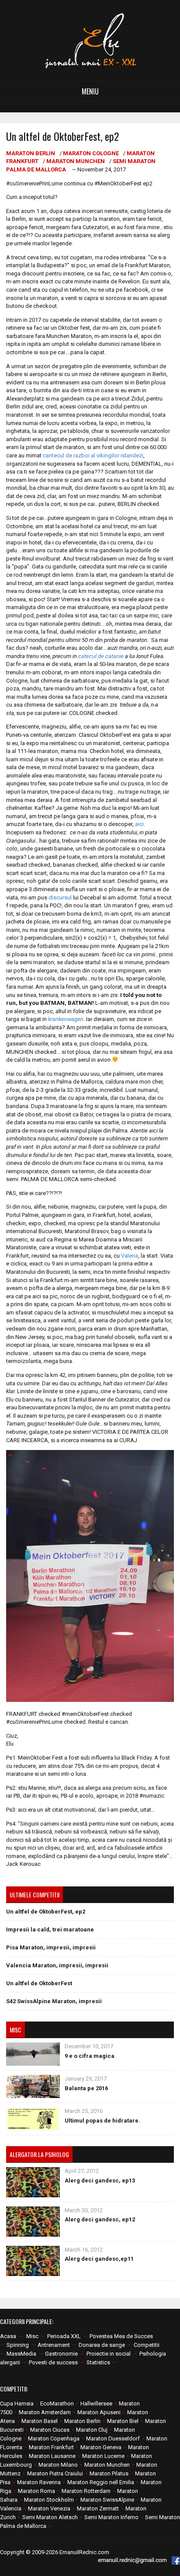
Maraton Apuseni (99, 2412)
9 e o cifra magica (90, 2056)
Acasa (8, 2336)
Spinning (18, 2345)
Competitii (147, 2345)
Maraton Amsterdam (45, 2412)
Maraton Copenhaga (54, 2438)
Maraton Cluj (92, 2430)
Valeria (130, 1256)
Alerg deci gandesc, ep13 (100, 2180)
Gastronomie (61, 2354)
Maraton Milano (58, 2465)
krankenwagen (66, 1019)
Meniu (90, 91)
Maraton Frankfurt (51, 2447)
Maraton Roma (36, 2491)
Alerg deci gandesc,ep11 (99, 2259)
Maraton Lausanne (52, 2456)
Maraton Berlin (31, 153)
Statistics (98, 2362)
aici (139, 824)
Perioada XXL (64, 2336)
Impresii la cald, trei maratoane (50, 1929)
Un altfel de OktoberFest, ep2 (46, 1912)
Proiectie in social (109, 2354)
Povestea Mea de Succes (121, 2336)
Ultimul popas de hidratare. (102, 2121)
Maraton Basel (40, 2421)
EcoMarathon (57, 2403)
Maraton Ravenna (39, 2482)
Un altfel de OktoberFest (39, 1983)
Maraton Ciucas (50, 2430)
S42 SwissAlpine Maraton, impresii (54, 2001)
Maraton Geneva (101, 2447)
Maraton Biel (123, 2421)
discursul (60, 898)
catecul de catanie (101, 656)
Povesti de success (53, 2362)
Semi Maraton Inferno (111, 2517)
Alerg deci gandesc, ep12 (100, 2219)
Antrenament (54, 2345)
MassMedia (21, 2354)
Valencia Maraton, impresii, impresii (57, 1965)
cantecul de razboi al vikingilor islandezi (93, 455)
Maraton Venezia (49, 2508)
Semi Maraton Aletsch (50, 2517)
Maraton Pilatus (109, 2473)
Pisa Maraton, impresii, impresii (51, 1947)
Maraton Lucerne (103, 2456)
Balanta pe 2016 (86, 2088)
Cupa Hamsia (17, 2403)
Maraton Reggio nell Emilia (101, 2482)
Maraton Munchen (76, 161)
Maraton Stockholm (49, 2500)
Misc (32, 2336)
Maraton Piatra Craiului (55, 2473)
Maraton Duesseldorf (113, 2438)
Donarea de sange (102, 2345)
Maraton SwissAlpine (107, 2500)
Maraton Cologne (91, 153)
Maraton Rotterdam (86, 2491)
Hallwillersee (96, 2403)
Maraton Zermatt (98, 2508)
